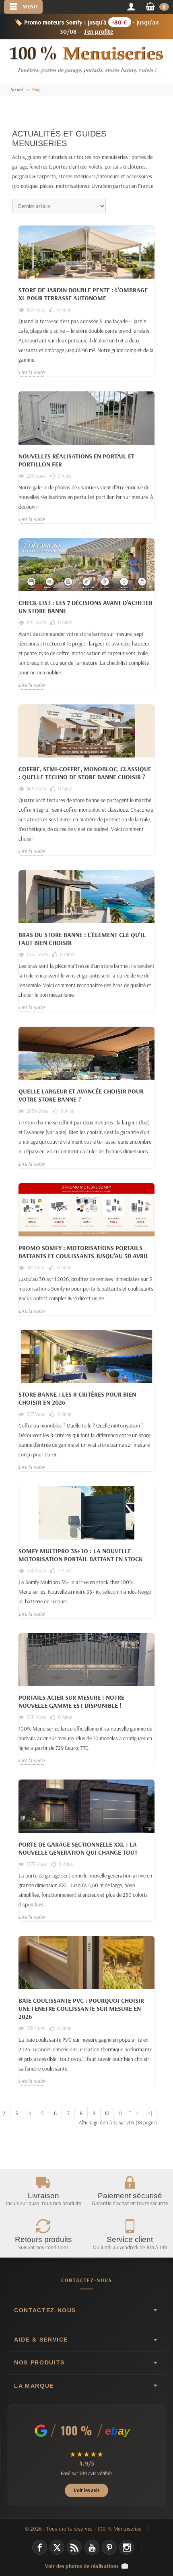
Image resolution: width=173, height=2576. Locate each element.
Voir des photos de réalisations (82, 2566)
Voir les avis (86, 2490)
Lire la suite (31, 372)
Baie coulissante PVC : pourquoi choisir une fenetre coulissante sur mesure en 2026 (81, 2008)
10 (107, 2113)
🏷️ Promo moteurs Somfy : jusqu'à (87, 27)
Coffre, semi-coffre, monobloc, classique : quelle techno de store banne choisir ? (85, 773)
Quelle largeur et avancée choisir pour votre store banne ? (81, 1095)
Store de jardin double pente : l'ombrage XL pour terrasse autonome (83, 294)
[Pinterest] (109, 2547)
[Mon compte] (131, 7)
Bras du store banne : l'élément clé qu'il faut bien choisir (82, 939)
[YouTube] (92, 2547)
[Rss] (74, 2547)
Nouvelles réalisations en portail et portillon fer (76, 460)
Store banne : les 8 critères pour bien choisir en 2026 (77, 1398)
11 (120, 2113)
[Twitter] (57, 2547)
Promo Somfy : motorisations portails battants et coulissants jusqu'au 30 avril (84, 1252)
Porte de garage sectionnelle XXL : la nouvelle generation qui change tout (78, 1848)
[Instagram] (127, 2547)
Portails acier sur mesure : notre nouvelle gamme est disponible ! (71, 1701)
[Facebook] (40, 2547)
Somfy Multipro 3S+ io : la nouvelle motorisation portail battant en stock (81, 1555)
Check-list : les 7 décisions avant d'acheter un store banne (85, 607)
